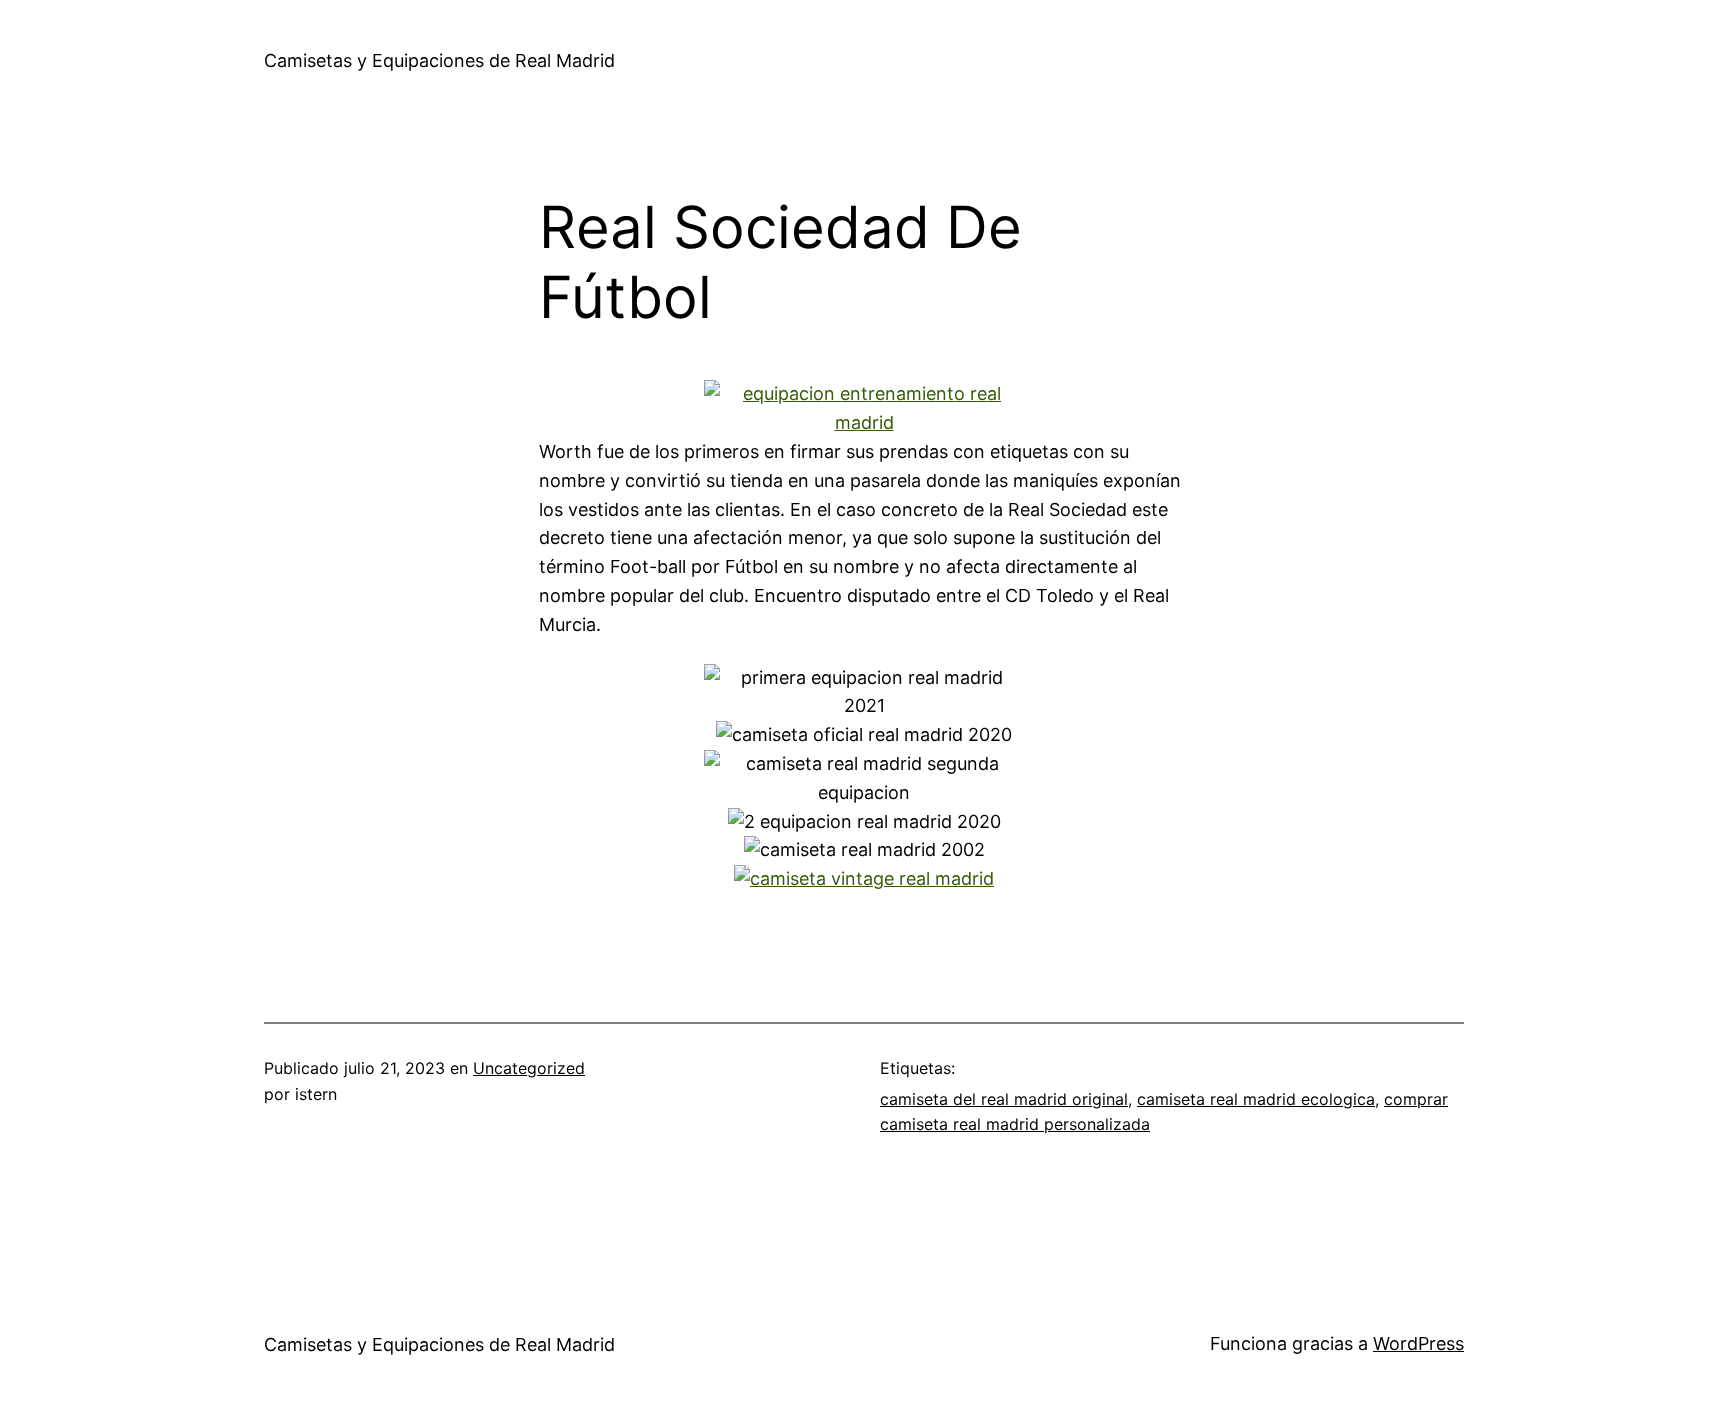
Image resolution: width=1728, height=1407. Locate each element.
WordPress (1418, 1343)
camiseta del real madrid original (1004, 1099)
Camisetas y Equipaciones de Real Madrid (439, 60)
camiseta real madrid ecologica (1256, 1099)
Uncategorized (529, 1068)
